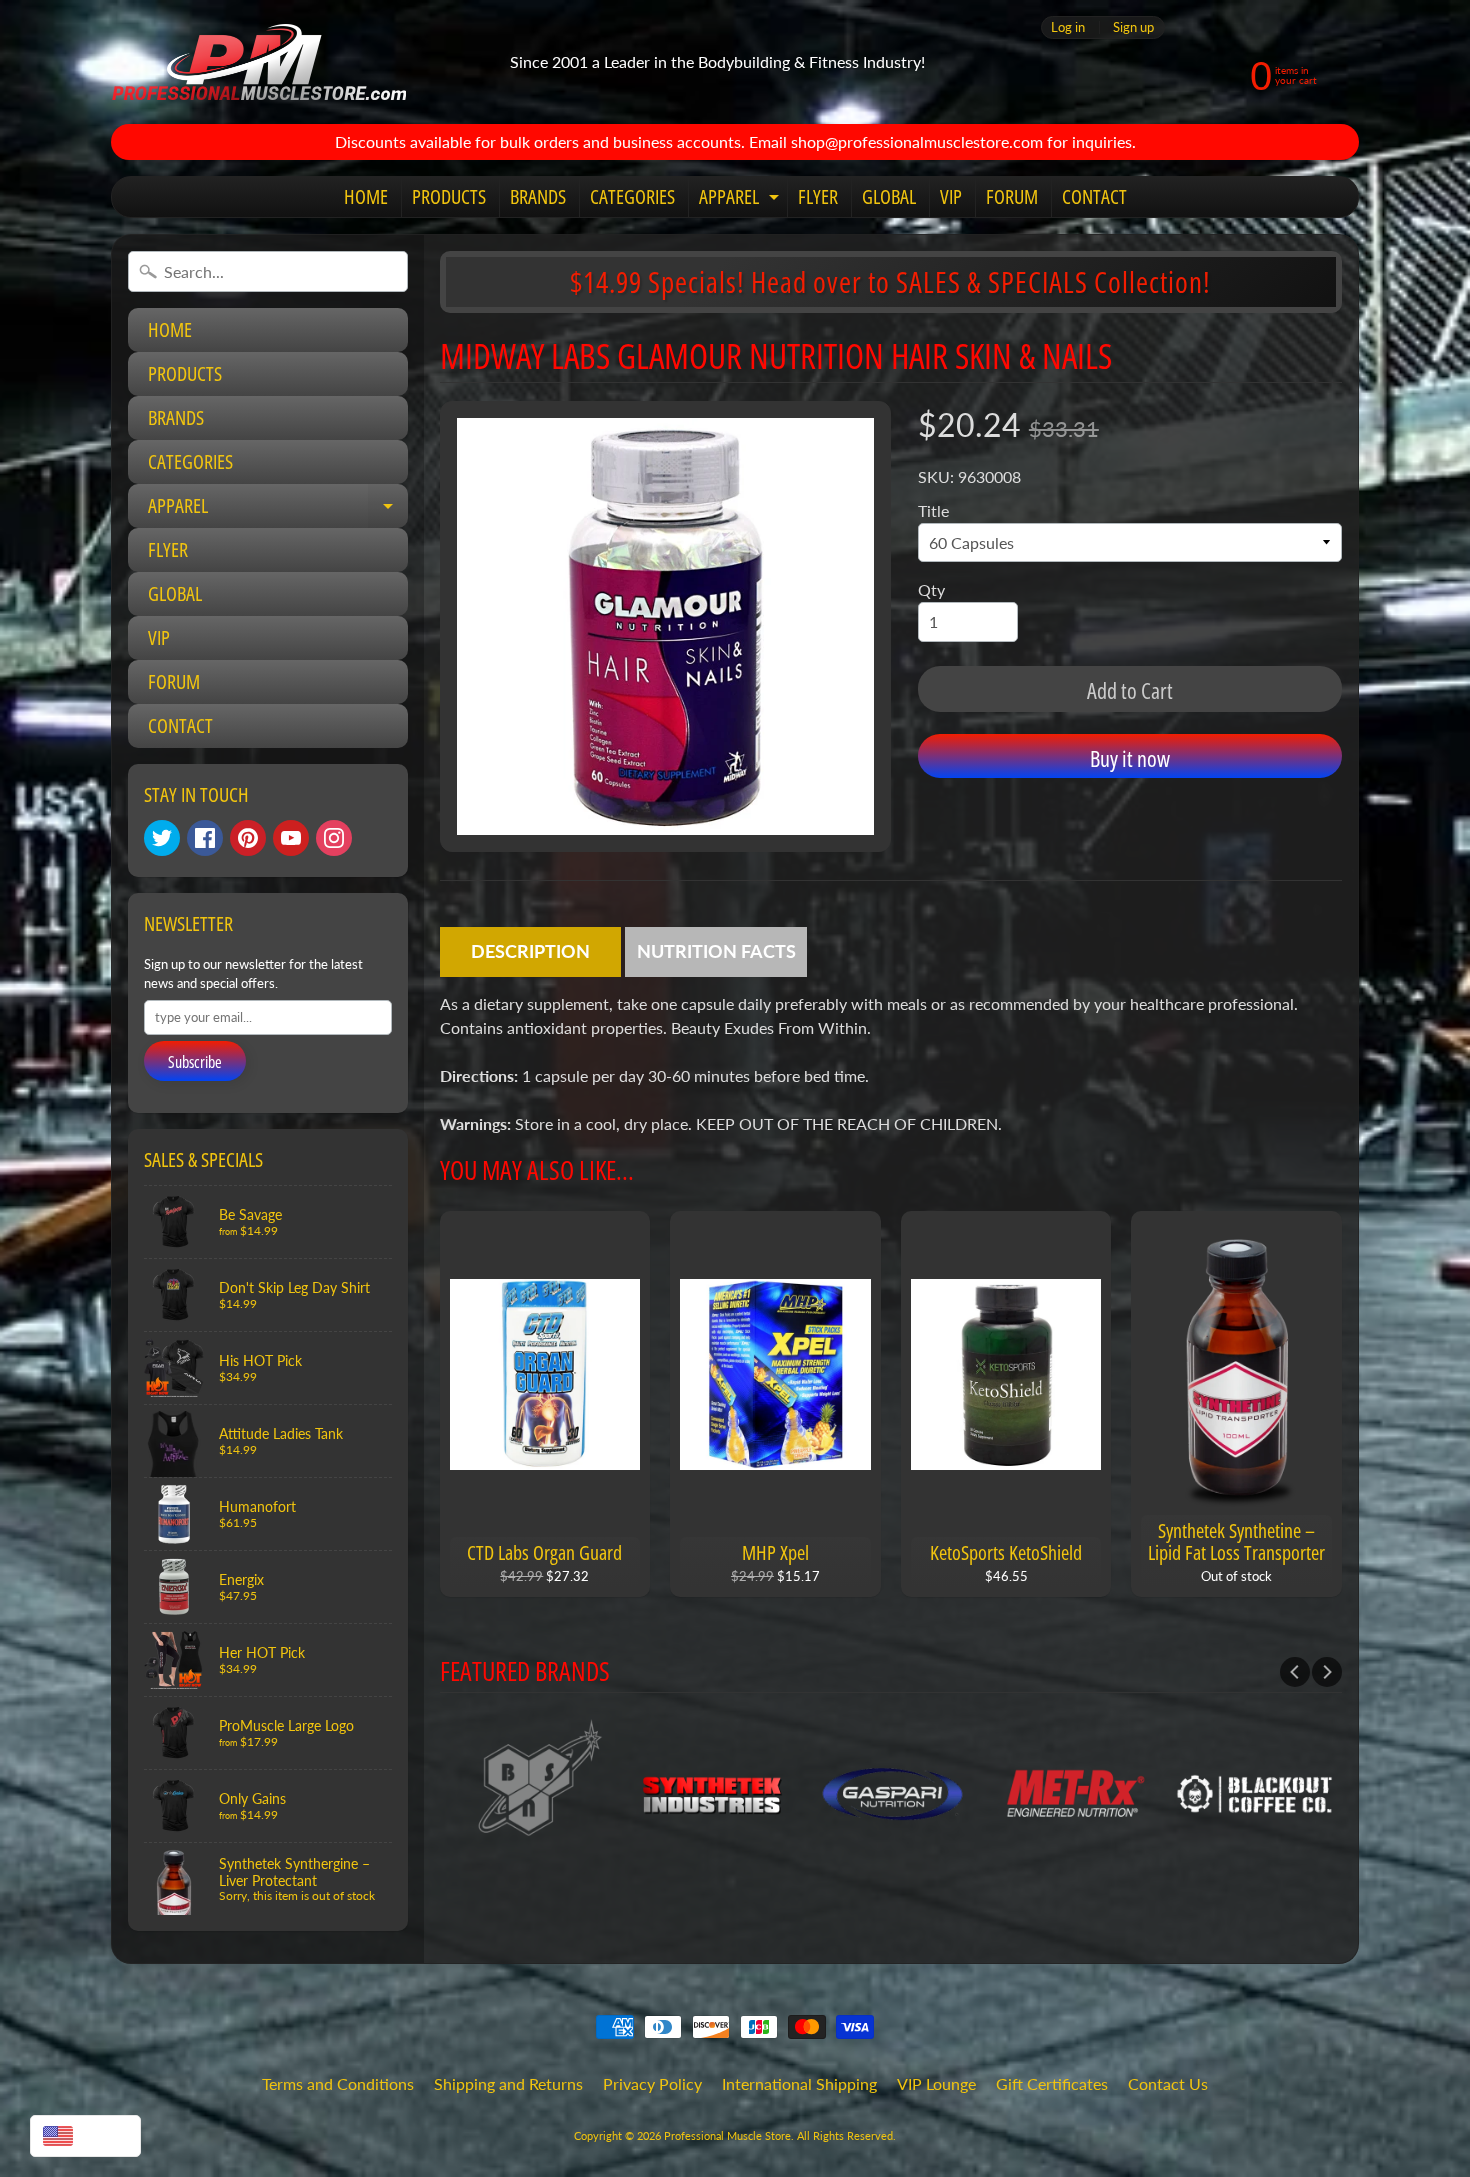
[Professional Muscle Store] (258, 62)
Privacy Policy (652, 2083)
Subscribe (195, 1062)
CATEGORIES (632, 196)
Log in (1068, 27)
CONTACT (1094, 196)
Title (933, 510)
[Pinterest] (248, 838)
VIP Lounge (936, 2083)
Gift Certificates (1052, 2083)
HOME (366, 196)
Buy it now (1130, 758)
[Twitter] (162, 838)
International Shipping (799, 2083)
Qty (931, 589)
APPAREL (741, 200)
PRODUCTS (449, 196)
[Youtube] (291, 838)
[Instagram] (334, 838)
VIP (951, 196)
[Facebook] (205, 838)
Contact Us (1168, 2083)
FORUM (1012, 196)
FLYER (818, 196)
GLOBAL (889, 196)
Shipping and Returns (508, 2083)
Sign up (1133, 27)
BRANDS (538, 196)
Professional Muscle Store (727, 2135)
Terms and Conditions (338, 2083)
